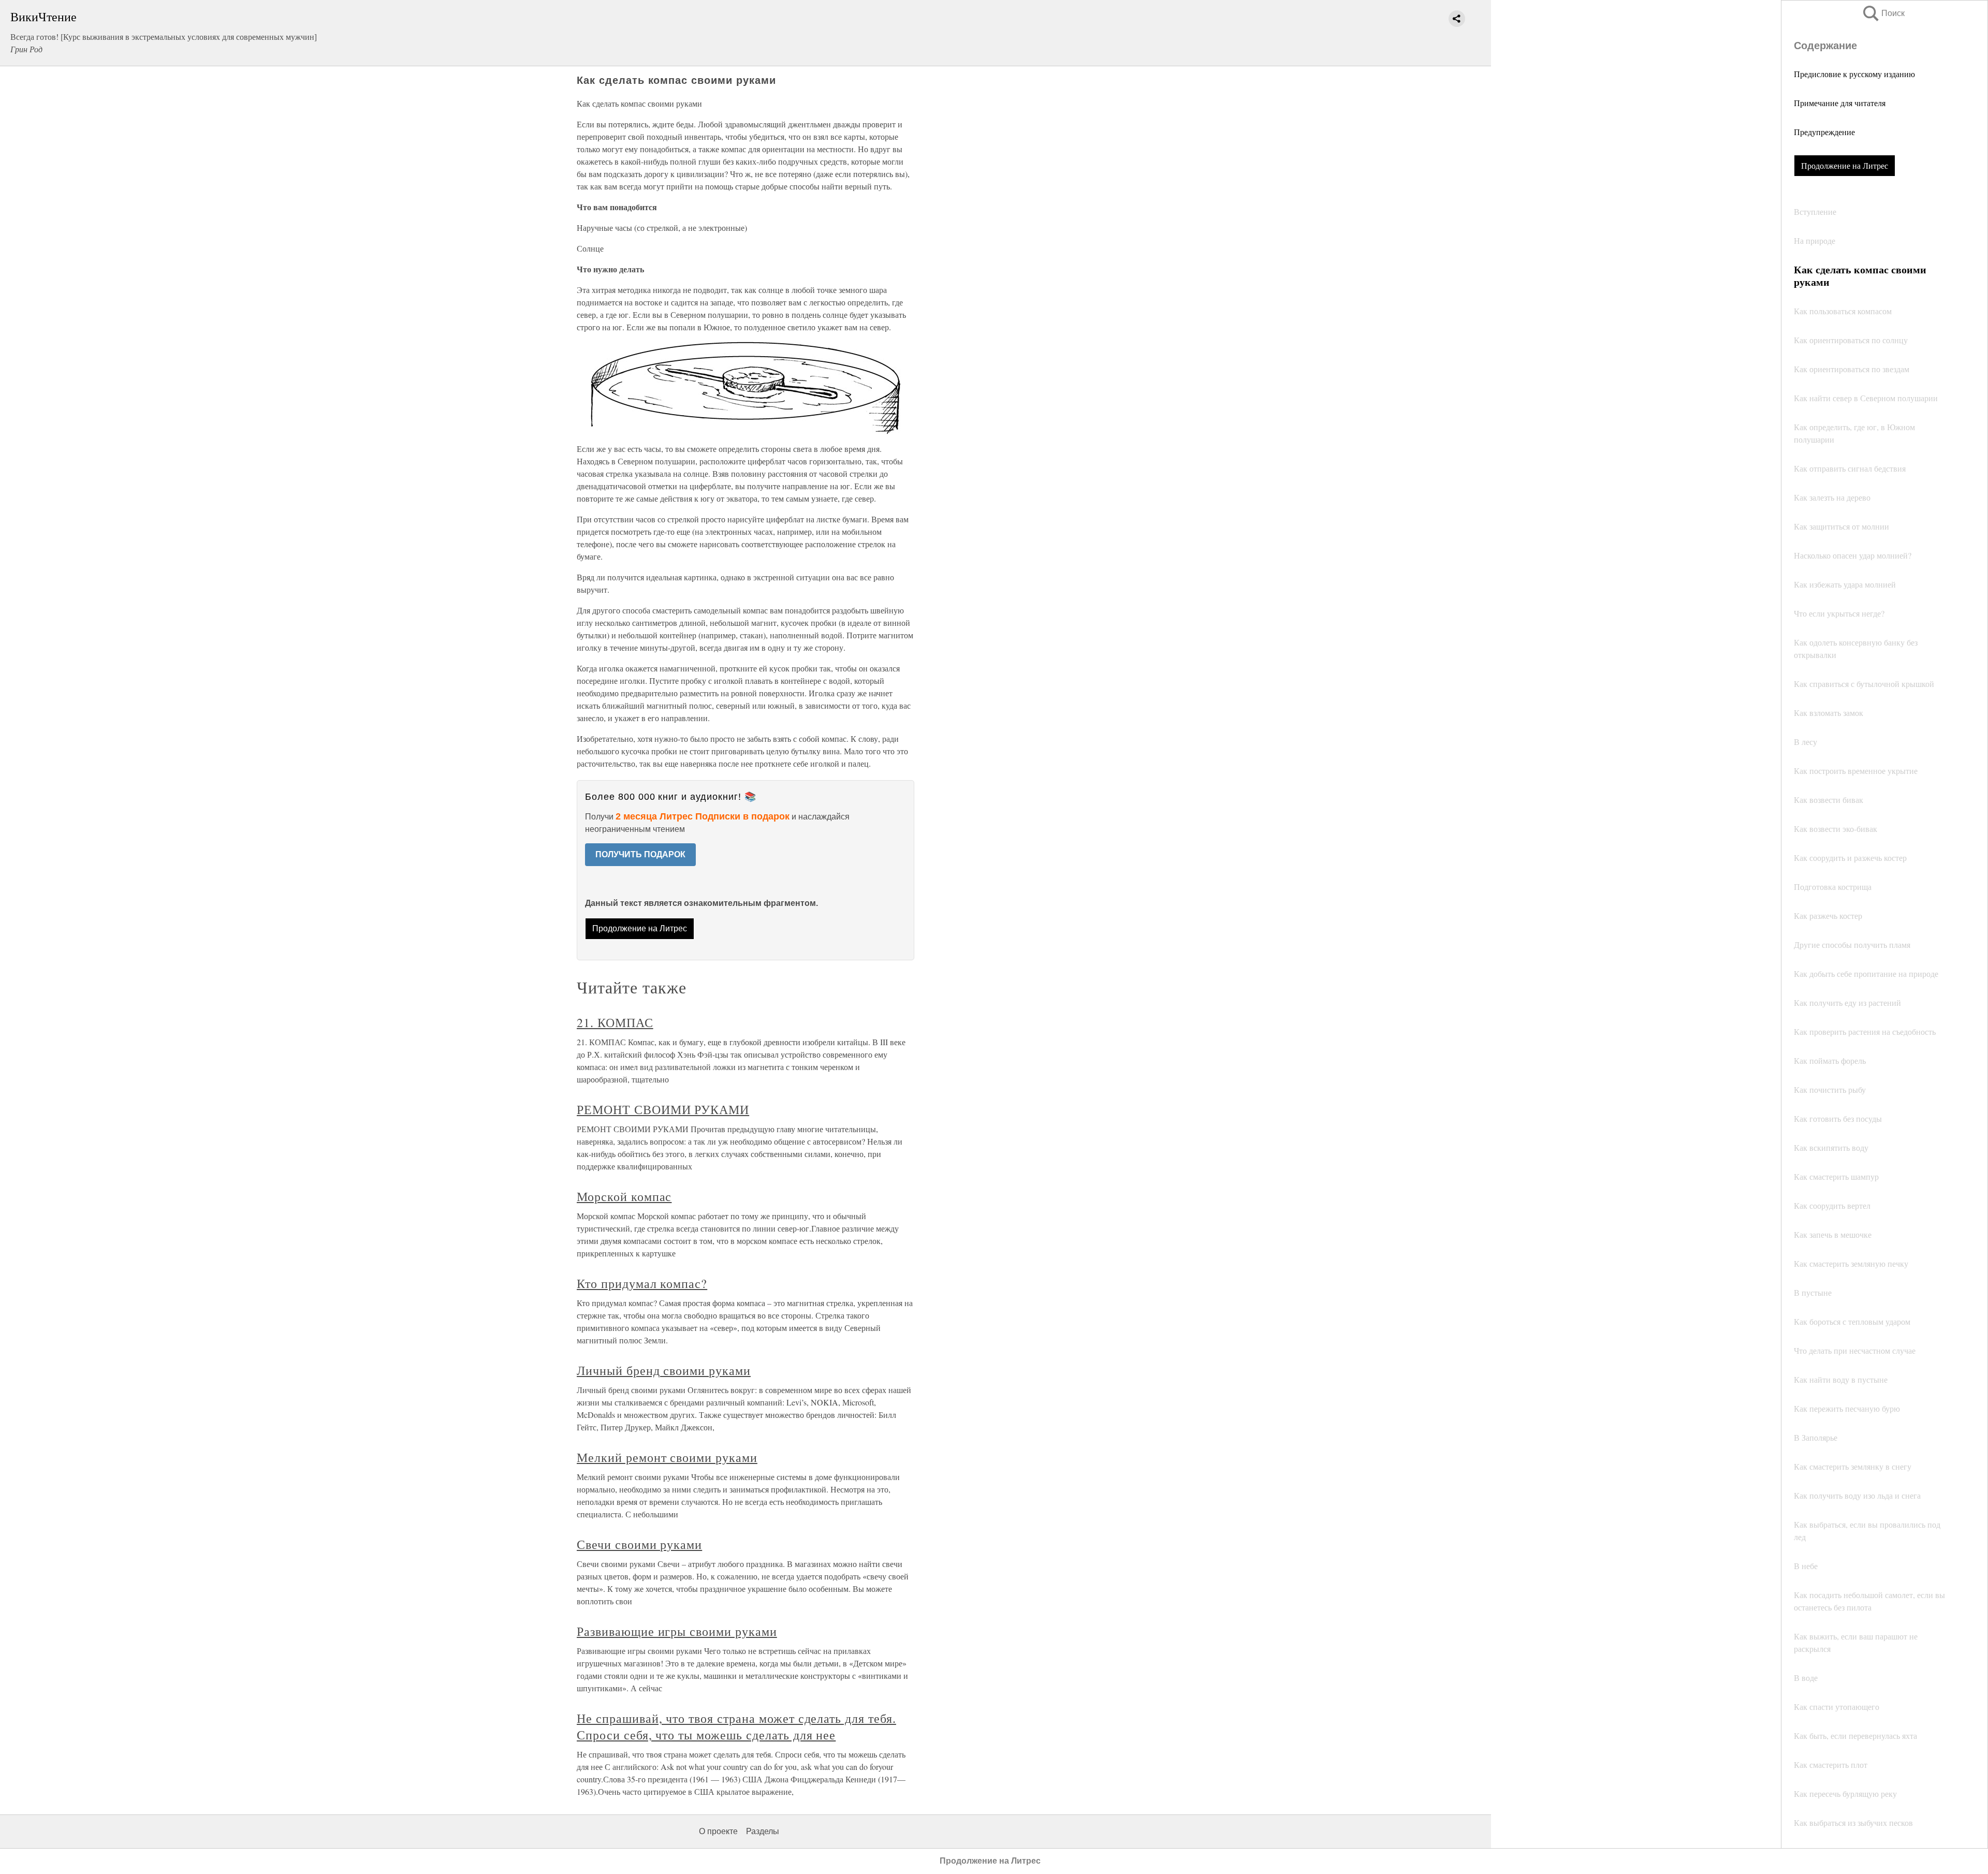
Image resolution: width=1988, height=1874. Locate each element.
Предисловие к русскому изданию (1854, 74)
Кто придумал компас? (642, 1283)
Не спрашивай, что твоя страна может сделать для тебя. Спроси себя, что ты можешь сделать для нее (736, 1726)
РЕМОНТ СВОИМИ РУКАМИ (663, 1109)
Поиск (1883, 13)
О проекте (718, 1831)
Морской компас (624, 1196)
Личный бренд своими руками (664, 1370)
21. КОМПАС (615, 1022)
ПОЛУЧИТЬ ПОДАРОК (640, 854)
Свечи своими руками (639, 1544)
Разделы (763, 1831)
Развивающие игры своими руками (677, 1631)
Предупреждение (1824, 132)
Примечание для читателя (1840, 103)
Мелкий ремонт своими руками (667, 1457)
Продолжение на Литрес (1845, 165)
